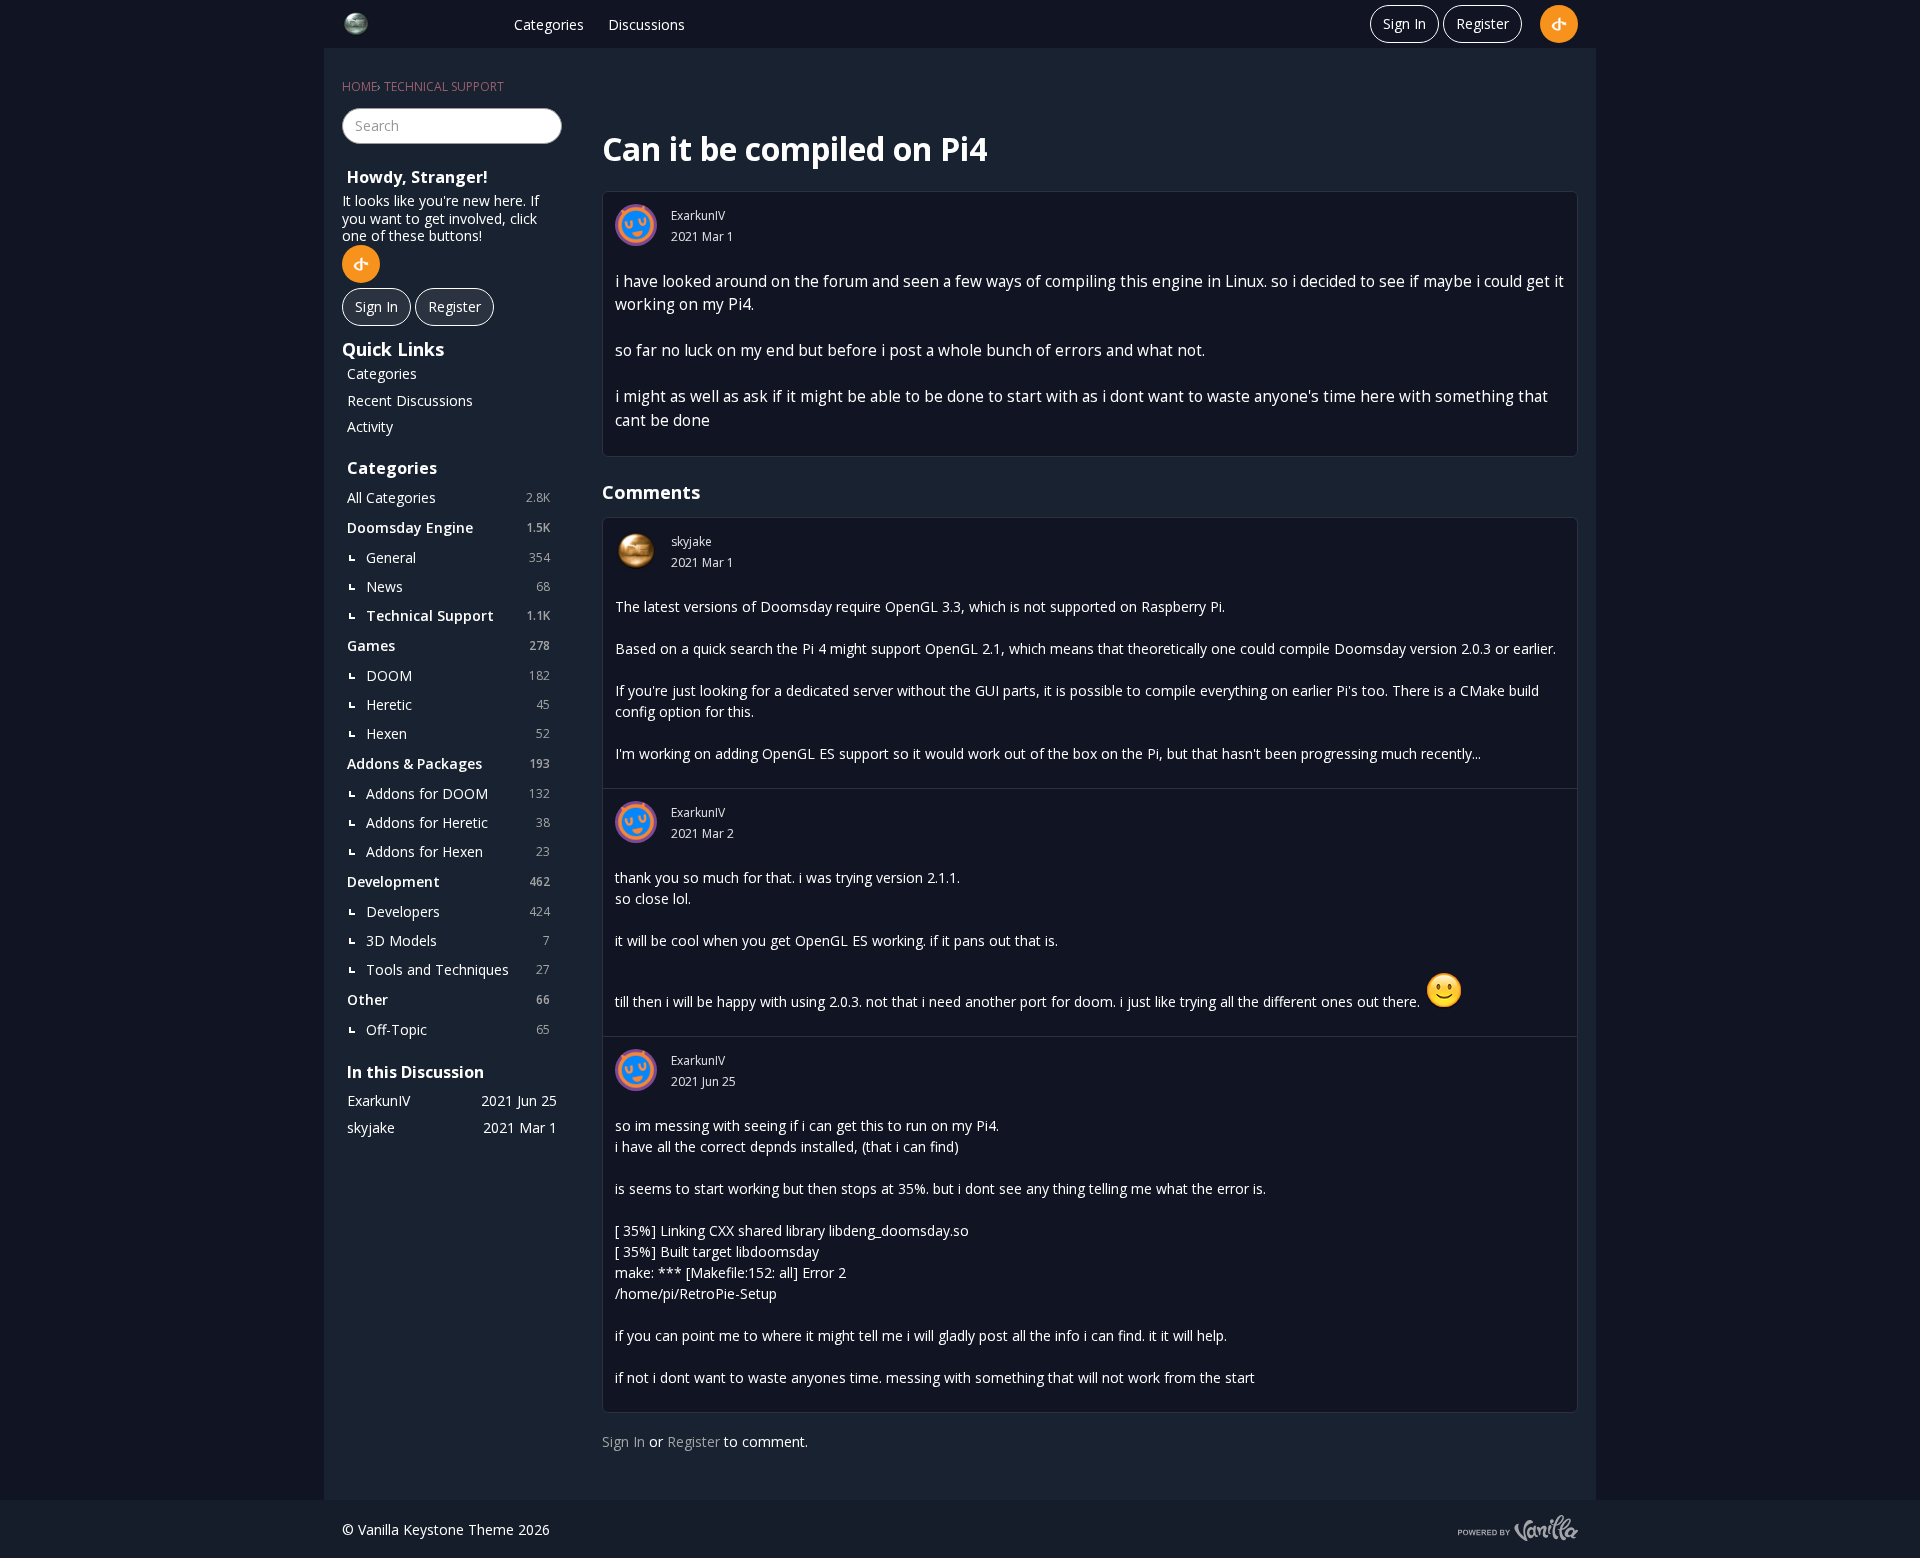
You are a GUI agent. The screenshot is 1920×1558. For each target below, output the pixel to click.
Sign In (1404, 23)
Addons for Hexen (458, 851)
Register (1482, 23)
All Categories (448, 497)
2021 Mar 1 (702, 236)
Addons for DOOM (458, 793)
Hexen (458, 733)
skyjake (691, 541)
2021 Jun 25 (703, 1081)
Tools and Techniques (458, 969)
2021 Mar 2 (702, 833)
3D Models (458, 940)
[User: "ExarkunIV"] (636, 225)
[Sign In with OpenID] (1559, 24)
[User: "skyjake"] (636, 551)
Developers (458, 911)
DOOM (458, 675)
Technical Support (458, 615)
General (458, 557)
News (458, 586)
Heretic (458, 704)
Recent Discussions (410, 400)
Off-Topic (458, 1029)
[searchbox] (452, 126)
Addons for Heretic (458, 822)
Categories (549, 24)
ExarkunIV (698, 215)
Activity (370, 426)
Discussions (646, 24)
